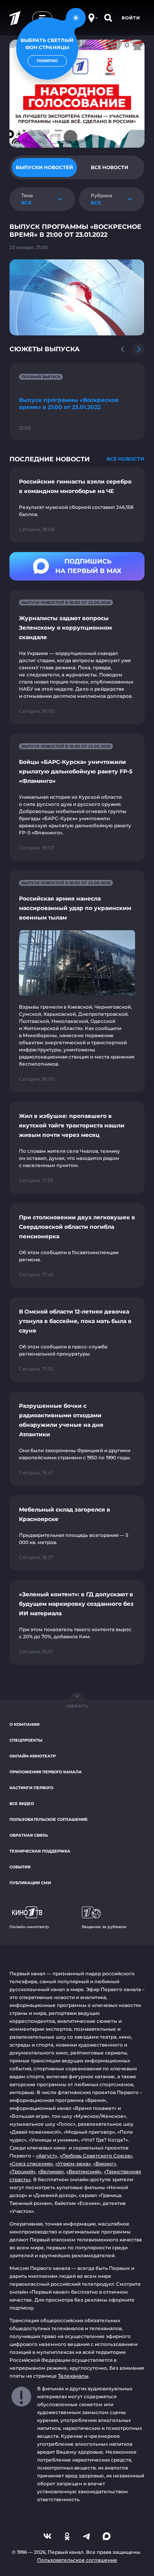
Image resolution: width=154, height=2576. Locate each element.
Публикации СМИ (30, 1883)
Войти (131, 18)
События (20, 1867)
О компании (24, 1724)
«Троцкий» (23, 2171)
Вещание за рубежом (104, 1927)
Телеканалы (73, 2376)
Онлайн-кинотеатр (33, 1756)
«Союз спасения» (31, 2164)
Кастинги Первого (31, 1788)
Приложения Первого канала (46, 1772)
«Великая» (51, 2171)
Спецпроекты (26, 1740)
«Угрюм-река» (73, 2164)
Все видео (22, 1804)
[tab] (44, 168)
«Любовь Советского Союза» (96, 2156)
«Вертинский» (84, 2171)
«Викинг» (105, 2164)
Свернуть (77, 1706)
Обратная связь (29, 1835)
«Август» (47, 2156)
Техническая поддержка (40, 1851)
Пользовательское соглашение (49, 1819)
